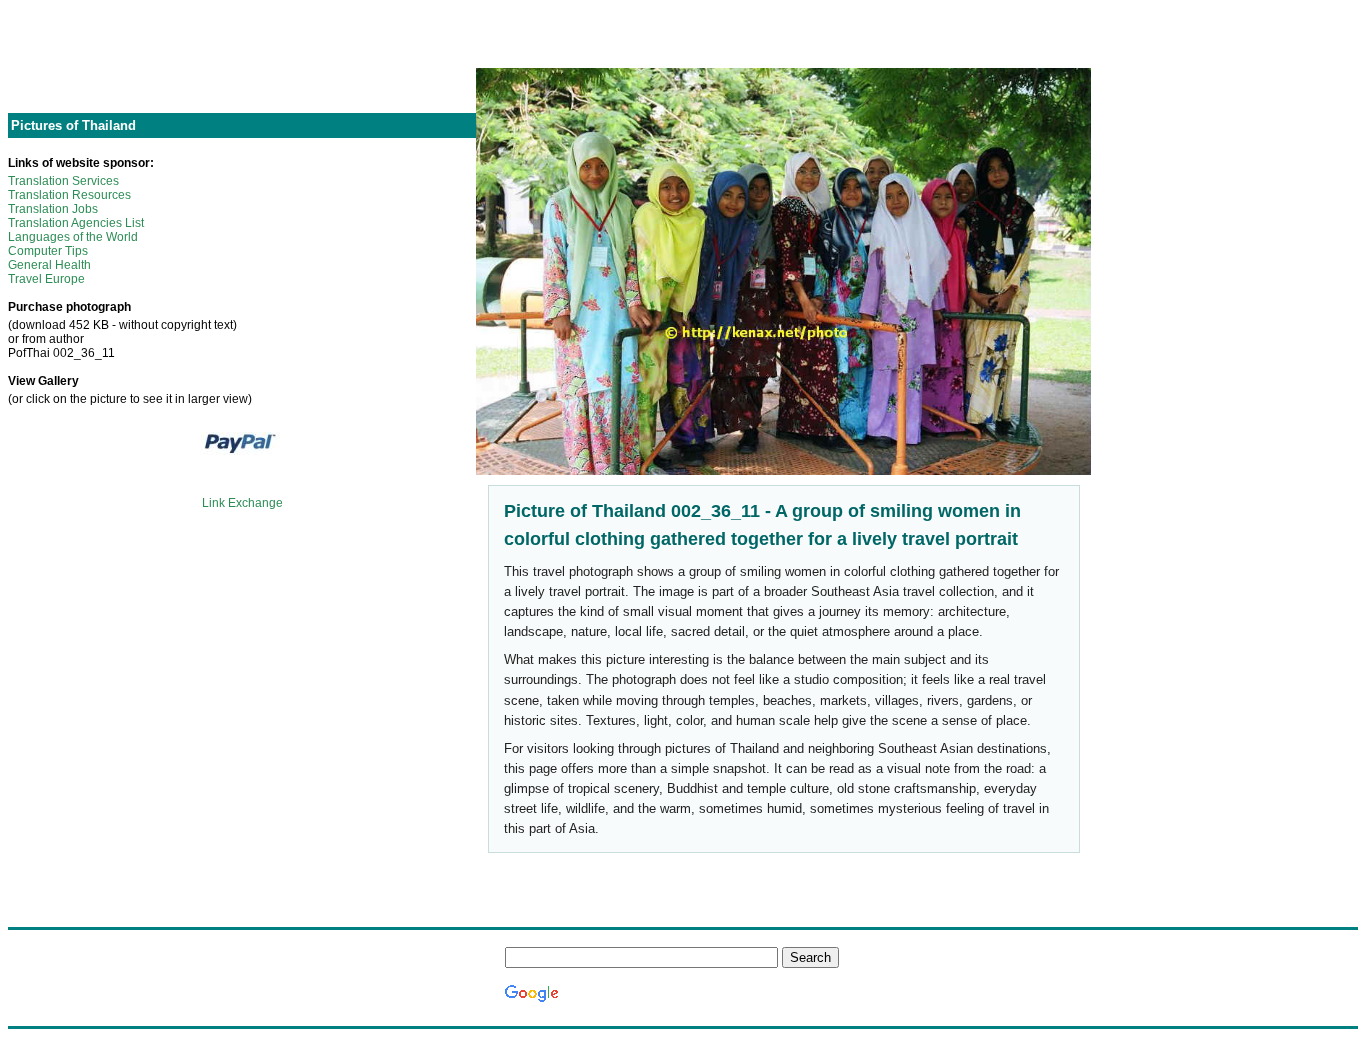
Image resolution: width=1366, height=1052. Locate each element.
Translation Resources (69, 195)
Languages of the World (73, 237)
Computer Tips (48, 251)
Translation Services (63, 181)
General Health (49, 265)
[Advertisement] (242, 53)
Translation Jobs (53, 209)
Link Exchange (242, 503)
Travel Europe (46, 279)
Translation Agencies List (76, 223)
